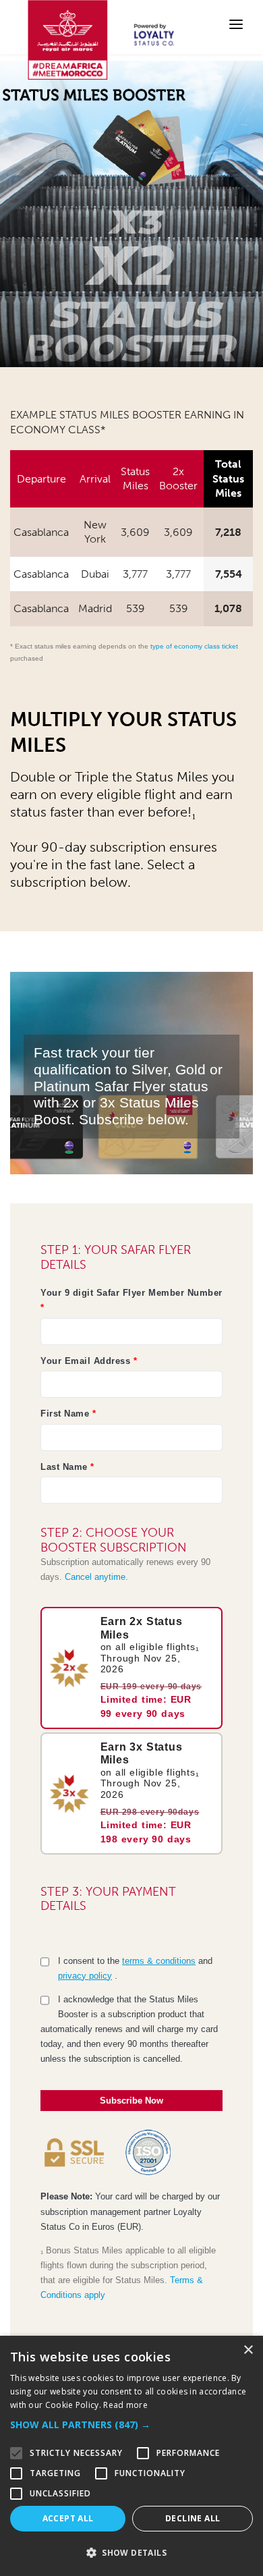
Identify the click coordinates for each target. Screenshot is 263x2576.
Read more (125, 2405)
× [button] (248, 2350)
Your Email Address (89, 1361)
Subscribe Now (131, 2101)
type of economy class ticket (194, 646)
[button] (131, 2425)
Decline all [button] (193, 2518)
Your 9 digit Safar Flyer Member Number (131, 1300)
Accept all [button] (68, 2518)
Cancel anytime (95, 1577)
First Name (68, 1414)
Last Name (67, 1467)
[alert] (131, 2456)
